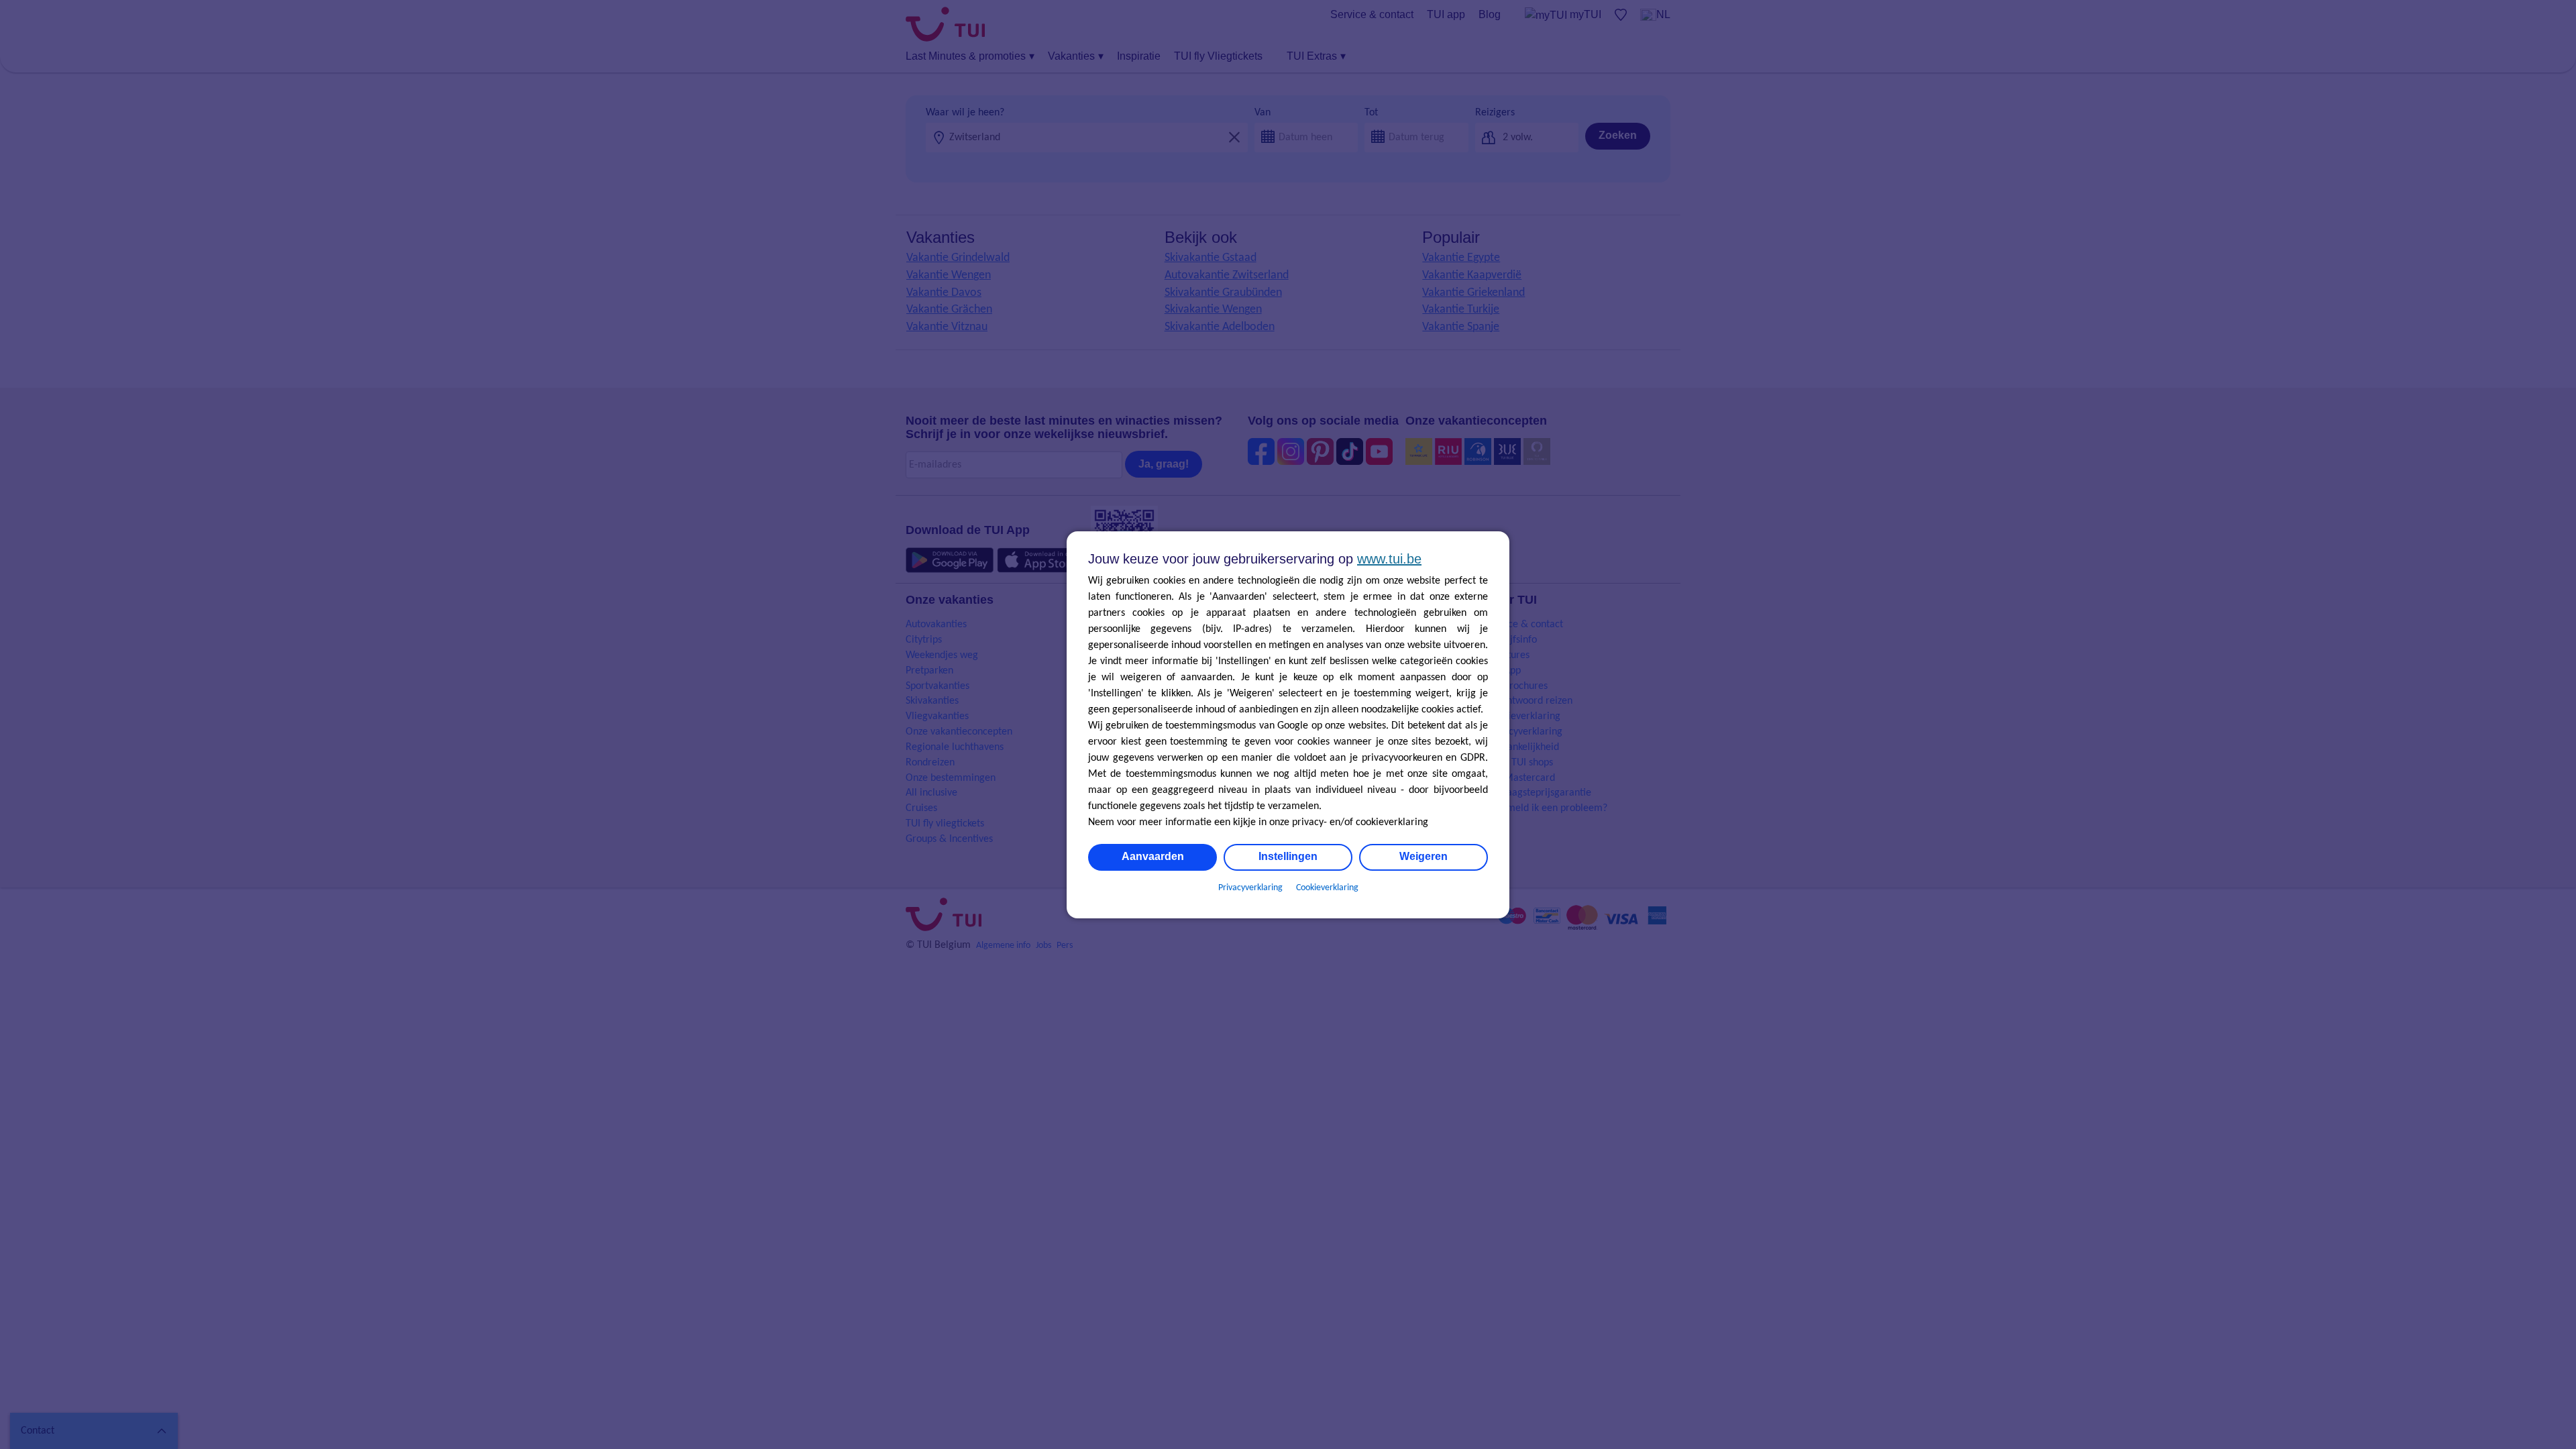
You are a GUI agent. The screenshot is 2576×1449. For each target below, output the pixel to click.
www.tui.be (1389, 559)
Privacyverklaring (1250, 888)
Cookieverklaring (1327, 888)
